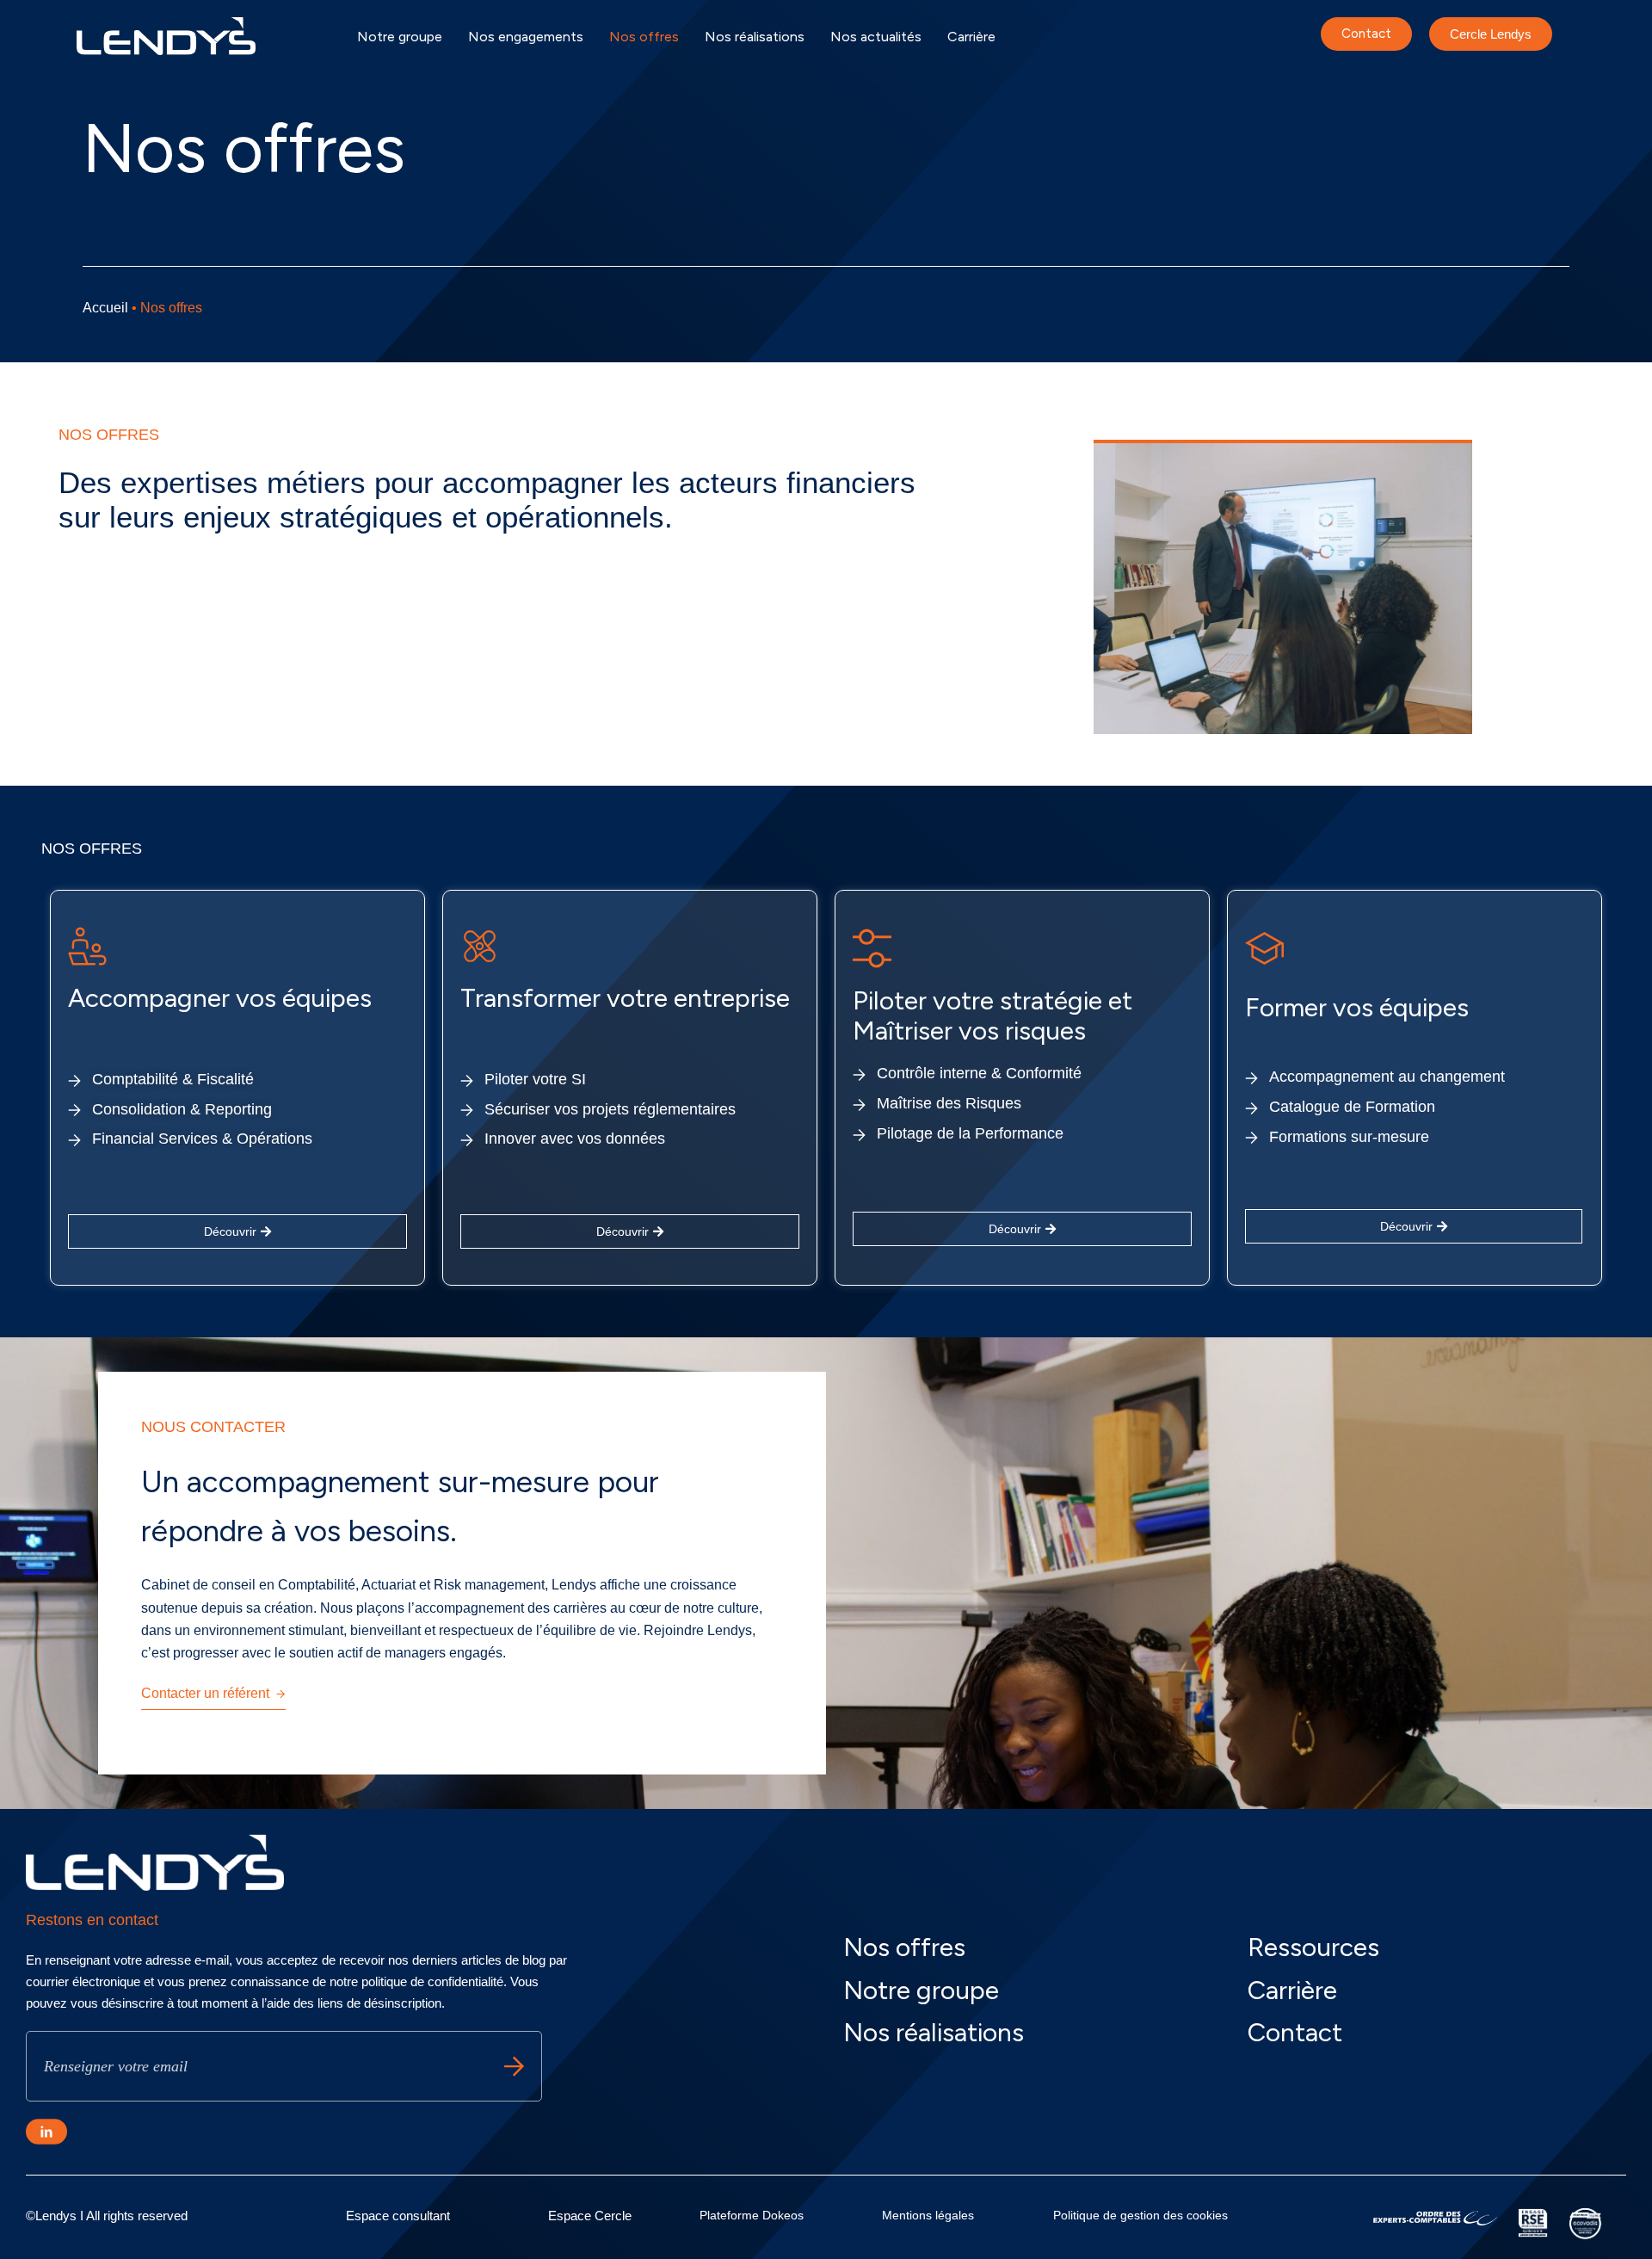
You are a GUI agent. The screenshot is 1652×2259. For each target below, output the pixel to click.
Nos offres (644, 37)
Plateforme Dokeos (752, 2215)
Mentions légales (928, 2215)
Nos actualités (876, 37)
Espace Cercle (590, 2216)
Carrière (971, 37)
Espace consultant (398, 2216)
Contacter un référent (205, 1693)
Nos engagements (526, 37)
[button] (1414, 1226)
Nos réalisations (755, 37)
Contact (1295, 2032)
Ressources (1313, 1947)
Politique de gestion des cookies (1140, 2215)
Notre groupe (400, 37)
